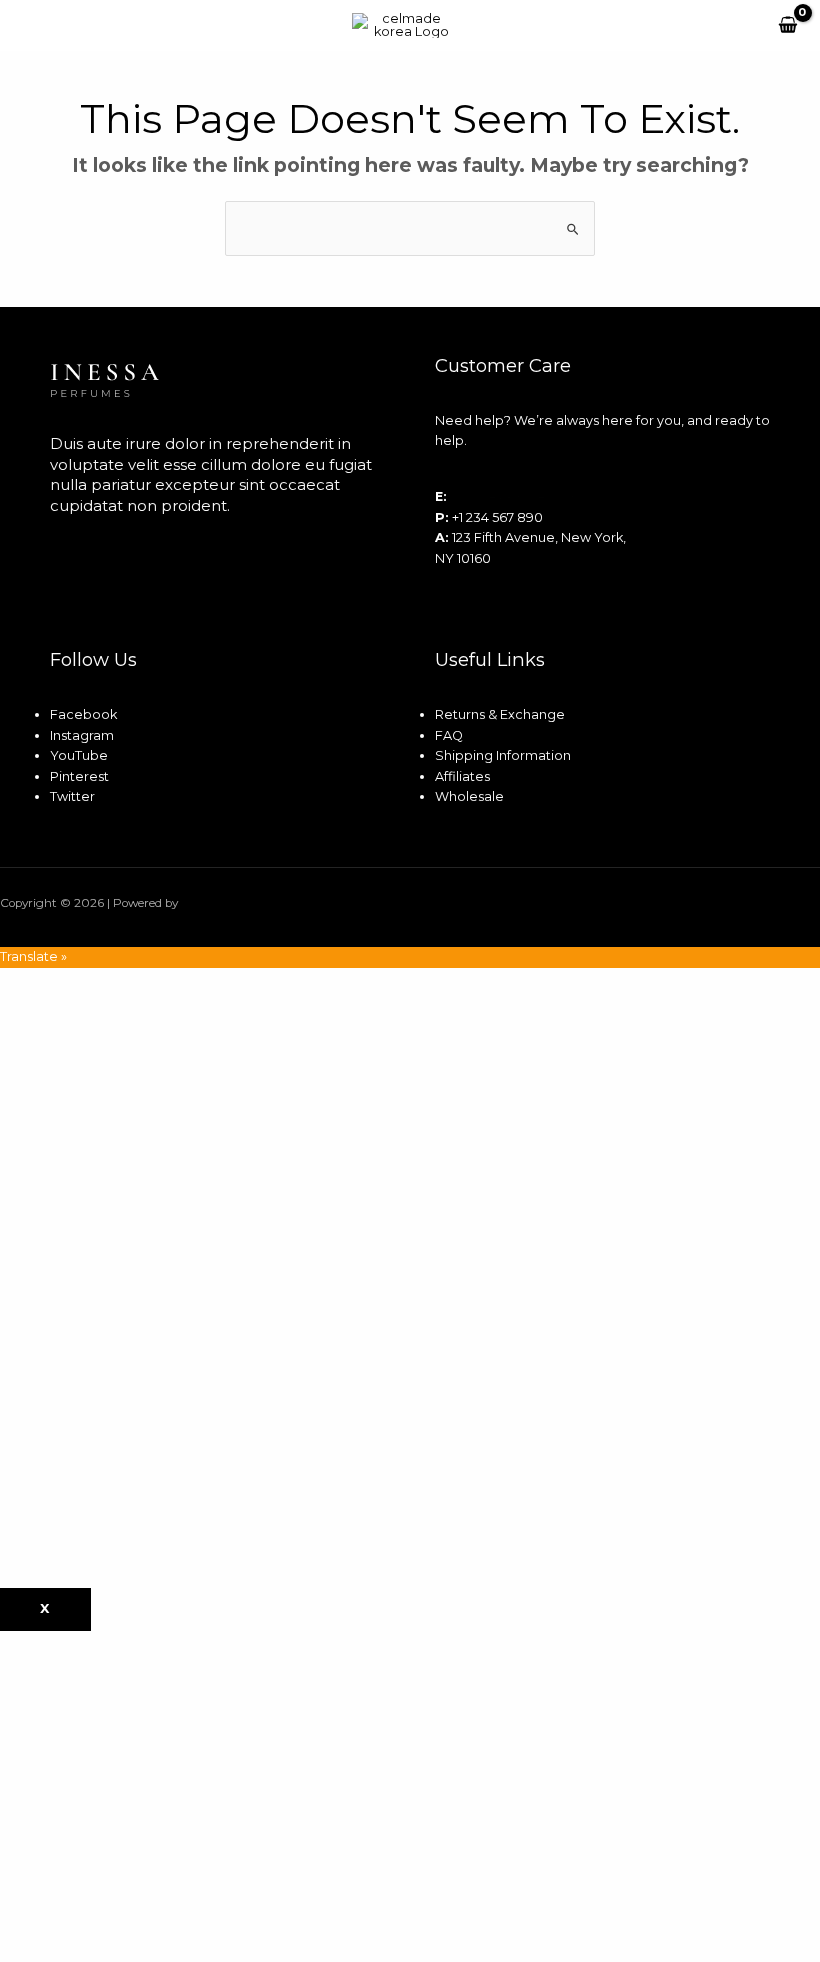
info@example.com (514, 496)
